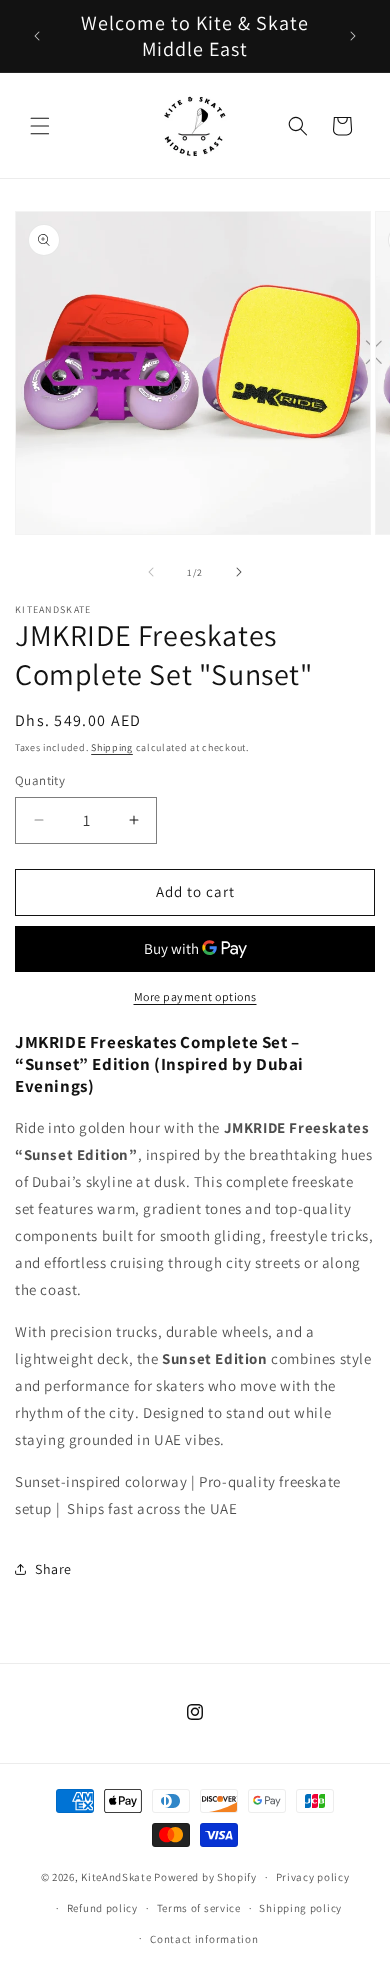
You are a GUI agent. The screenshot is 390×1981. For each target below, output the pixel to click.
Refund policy (102, 1908)
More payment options (195, 996)
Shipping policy (300, 1908)
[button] (40, 126)
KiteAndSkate (116, 1877)
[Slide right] (239, 572)
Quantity (40, 780)
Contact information (204, 1939)
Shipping (112, 747)
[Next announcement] (353, 36)
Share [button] (53, 1569)
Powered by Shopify (205, 1877)
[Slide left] (151, 572)
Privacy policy (313, 1877)
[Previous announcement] (37, 36)
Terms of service (199, 1908)
